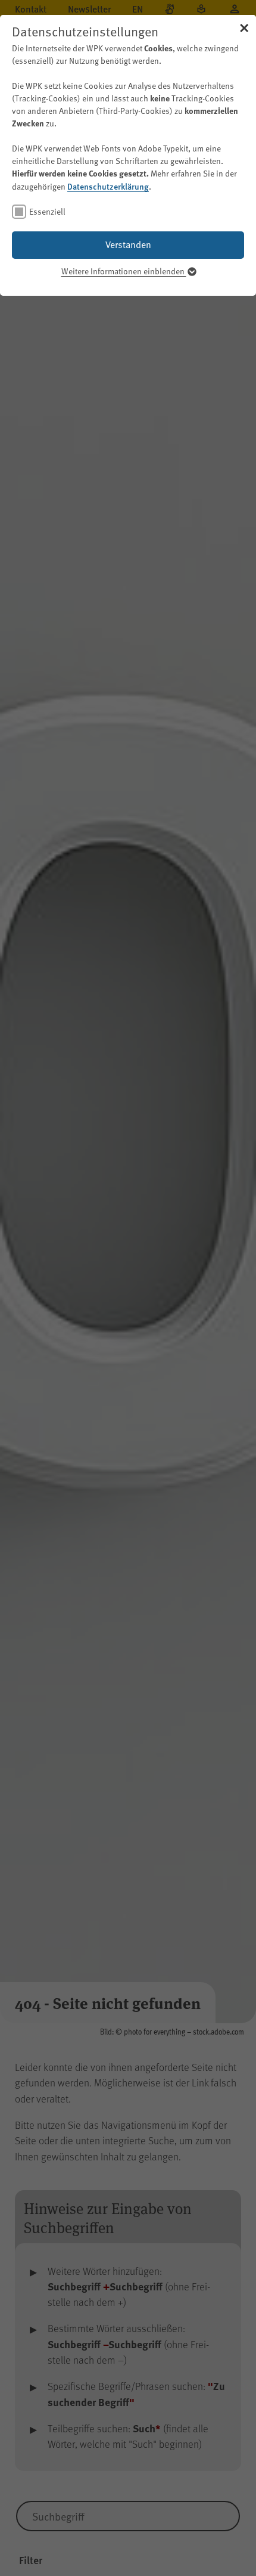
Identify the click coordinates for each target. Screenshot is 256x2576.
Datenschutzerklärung (108, 186)
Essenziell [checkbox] (47, 211)
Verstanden (128, 244)
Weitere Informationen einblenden (124, 271)
